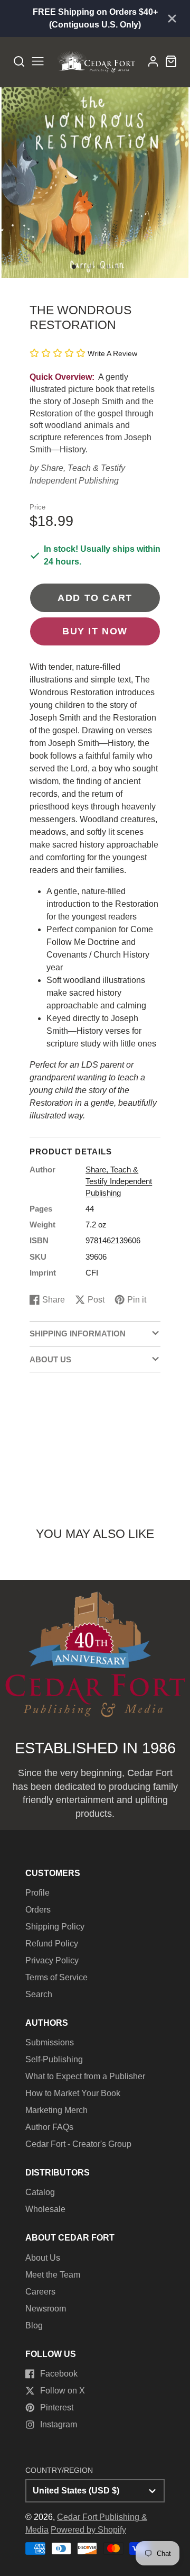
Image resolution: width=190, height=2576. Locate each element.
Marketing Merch (56, 2110)
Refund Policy (52, 1944)
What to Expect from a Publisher (85, 2076)
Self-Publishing (54, 2059)
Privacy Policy (52, 1960)
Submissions (50, 2042)
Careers (40, 2292)
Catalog (40, 2192)
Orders (38, 1910)
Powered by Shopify (88, 2530)
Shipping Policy (55, 1927)
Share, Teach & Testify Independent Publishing (119, 1181)
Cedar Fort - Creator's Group (78, 2144)
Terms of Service (56, 1977)
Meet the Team (53, 2275)
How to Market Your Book (73, 2093)
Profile (37, 1893)
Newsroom (46, 2309)
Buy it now (95, 631)
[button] (74, 267)
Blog (34, 2325)
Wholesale (45, 2209)
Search (39, 1994)
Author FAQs (49, 2127)
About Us (43, 2258)
